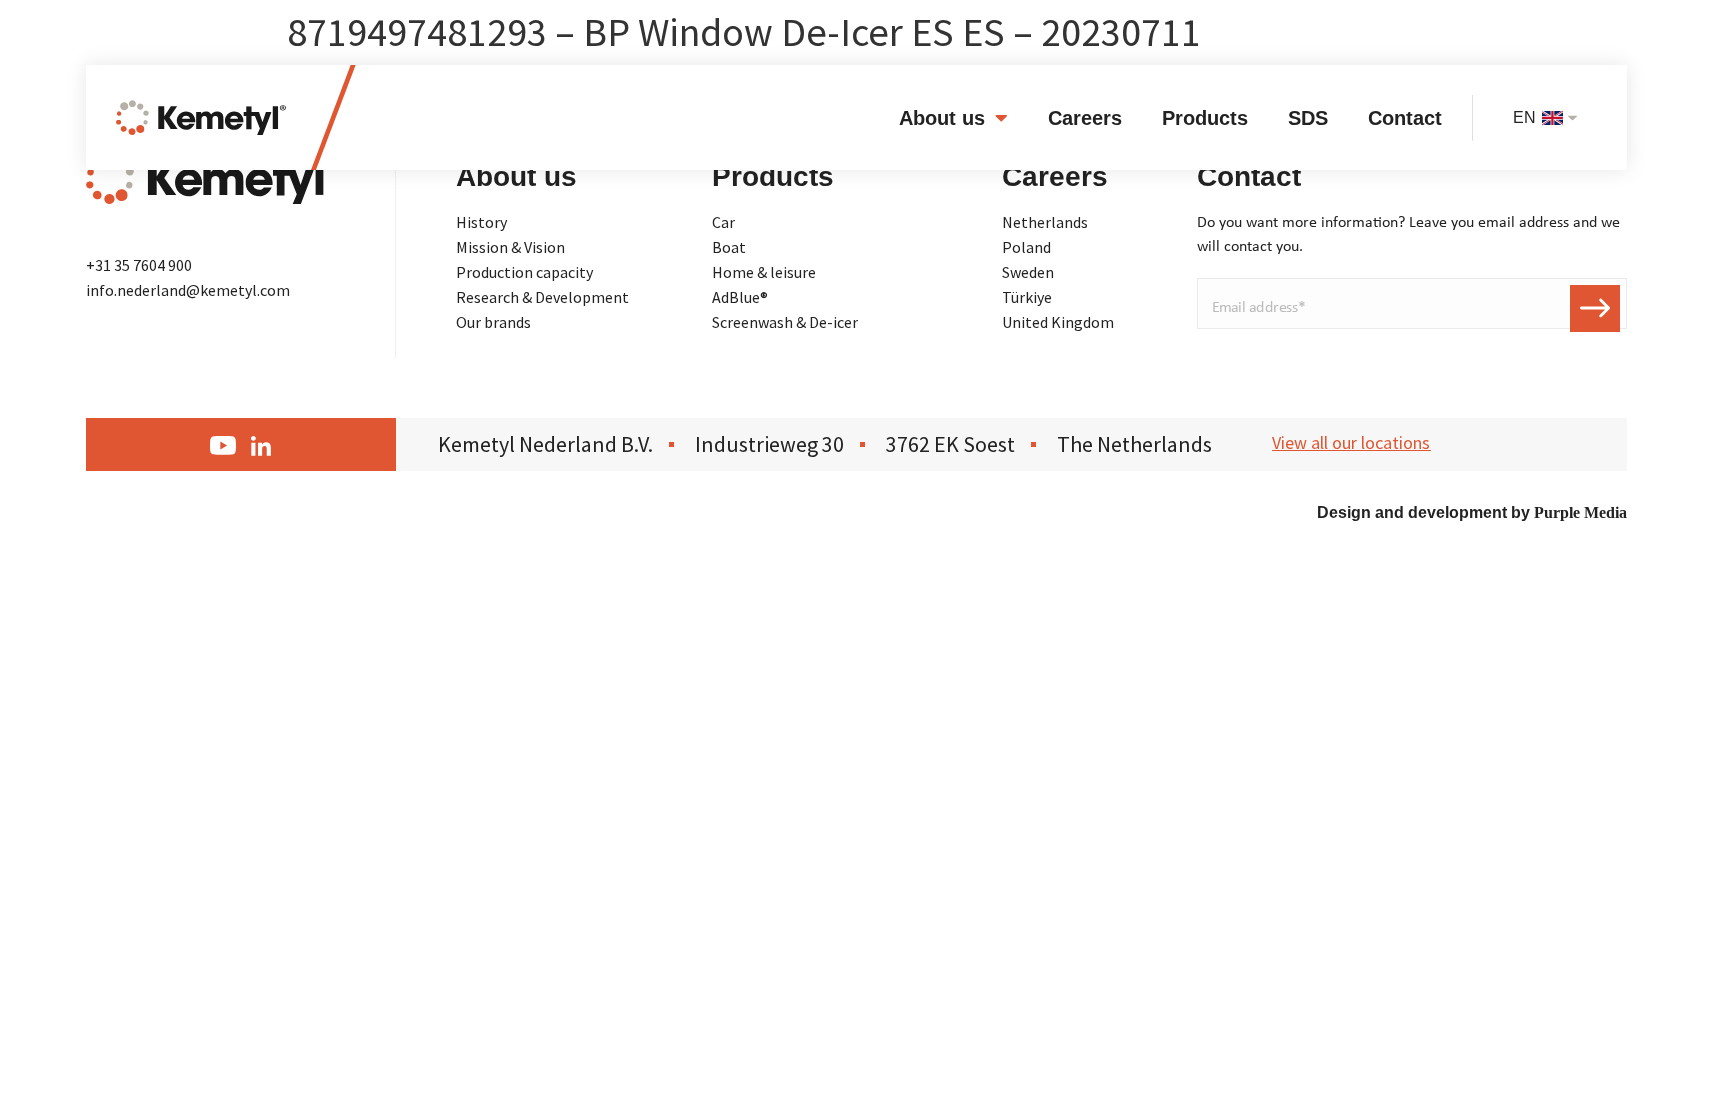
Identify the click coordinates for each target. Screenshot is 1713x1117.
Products (1205, 118)
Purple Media (1580, 512)
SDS (1308, 118)
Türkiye (1027, 297)
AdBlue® (740, 297)
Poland (1026, 247)
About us (942, 118)
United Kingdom (1058, 322)
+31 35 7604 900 (139, 265)
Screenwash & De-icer (785, 322)
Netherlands (1045, 222)
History (481, 222)
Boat (729, 247)
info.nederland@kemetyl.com (188, 290)
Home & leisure (764, 272)
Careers (1085, 118)
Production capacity (524, 272)
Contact (1405, 118)
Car (723, 222)
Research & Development (542, 297)
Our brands (493, 322)
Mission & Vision (510, 247)
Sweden (1028, 272)
